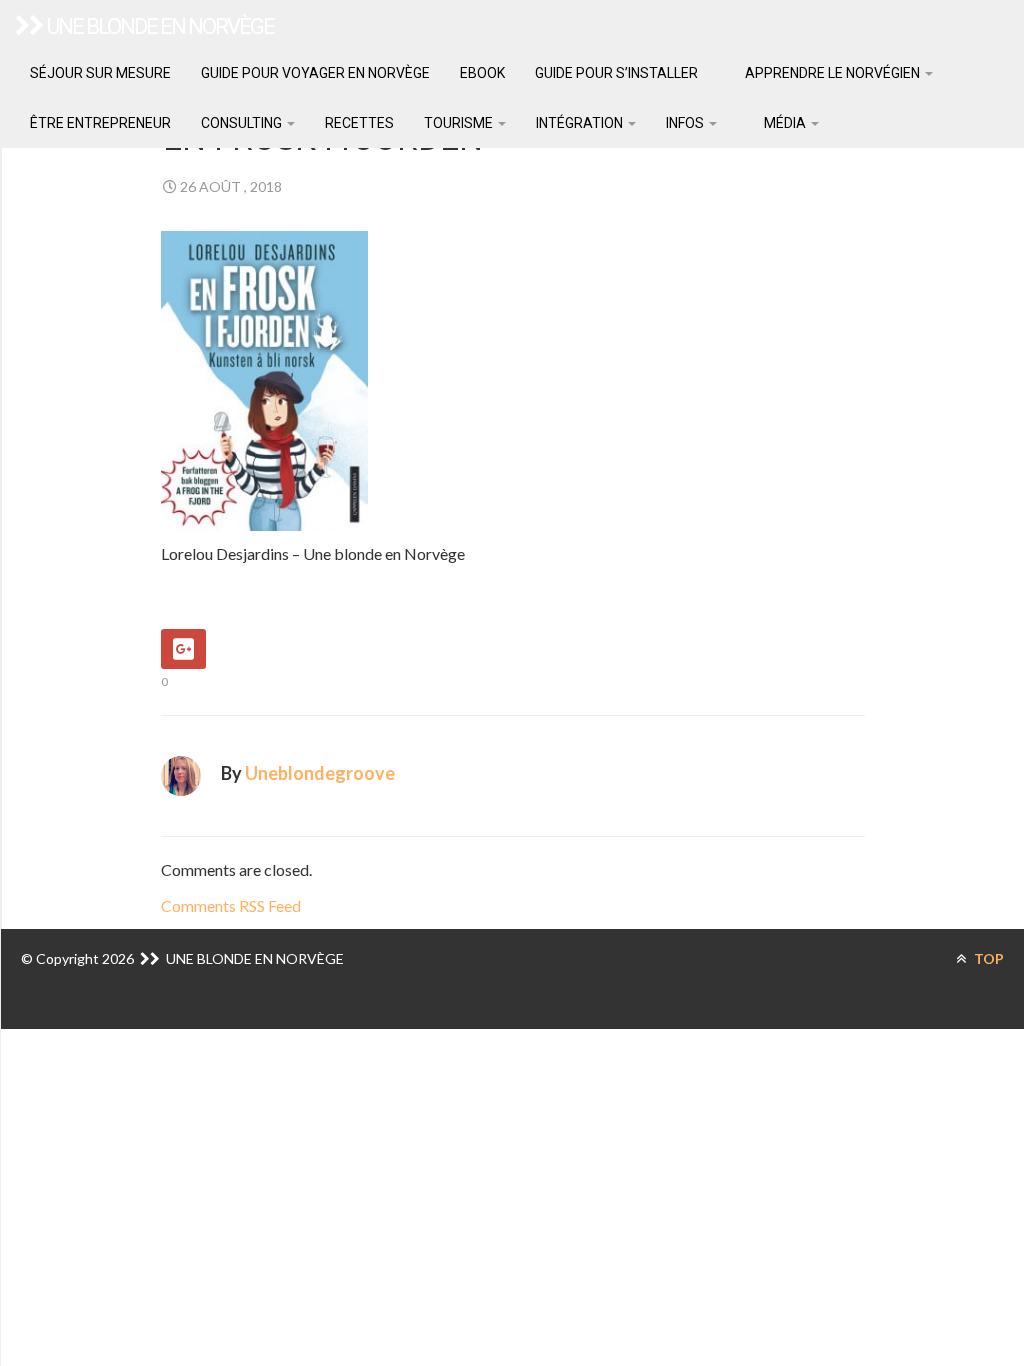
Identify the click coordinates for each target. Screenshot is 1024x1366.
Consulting (243, 123)
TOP (987, 958)
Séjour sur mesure (100, 73)
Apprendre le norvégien (832, 73)
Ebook (482, 73)
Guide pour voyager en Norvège (315, 73)
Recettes (359, 123)
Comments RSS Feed (231, 905)
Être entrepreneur (100, 123)
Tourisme (460, 123)
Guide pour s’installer (616, 73)
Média (785, 123)
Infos (686, 123)
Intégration (581, 123)
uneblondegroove (320, 773)
